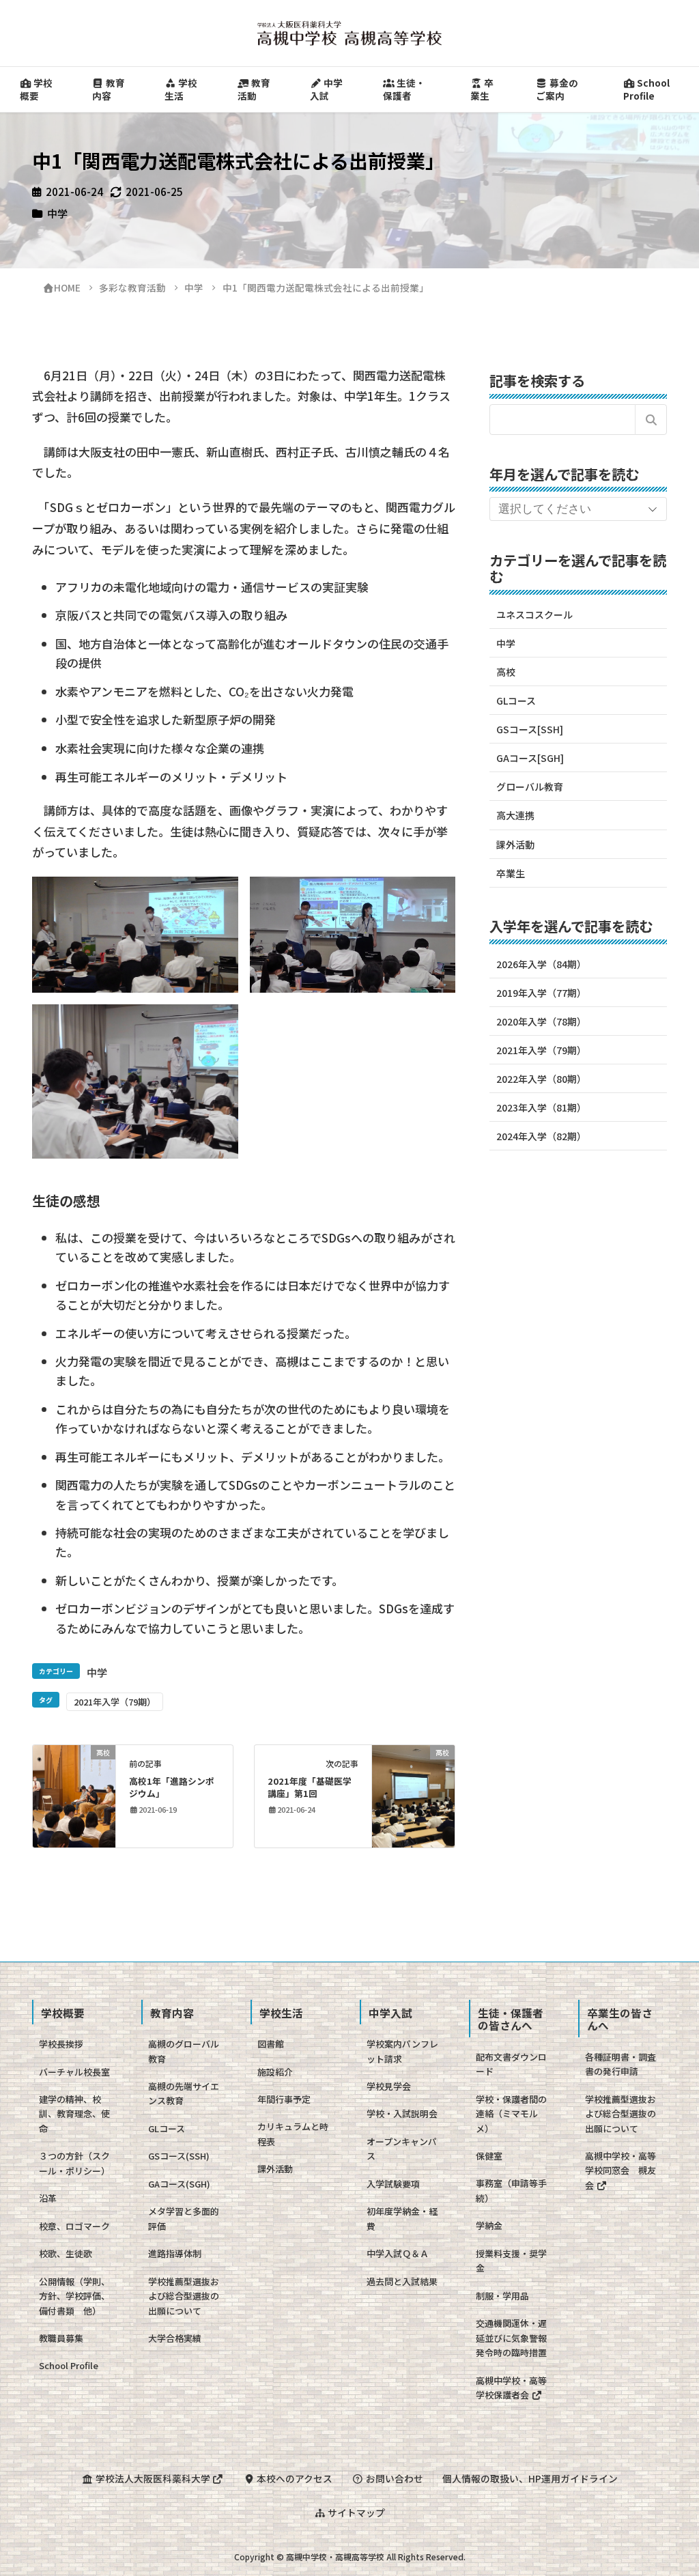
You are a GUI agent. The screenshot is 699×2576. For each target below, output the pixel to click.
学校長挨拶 (61, 2044)
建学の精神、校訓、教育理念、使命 (74, 2114)
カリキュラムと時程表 (293, 2134)
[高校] (74, 1795)
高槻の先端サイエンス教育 (184, 2093)
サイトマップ (355, 2513)
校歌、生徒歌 (66, 2253)
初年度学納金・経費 (402, 2218)
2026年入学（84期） (541, 964)
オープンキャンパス (402, 2149)
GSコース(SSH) (179, 2156)
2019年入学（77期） (541, 993)
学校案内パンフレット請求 (402, 2051)
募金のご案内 (557, 89)
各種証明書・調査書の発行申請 (620, 2064)
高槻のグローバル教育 (184, 2051)
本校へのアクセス (294, 2478)
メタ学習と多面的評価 (184, 2218)
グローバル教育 (530, 787)
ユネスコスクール (534, 614)
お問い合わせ (394, 2478)
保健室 (489, 2156)
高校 (506, 672)
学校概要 (36, 89)
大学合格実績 (175, 2338)
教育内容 (109, 89)
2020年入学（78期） (541, 1021)
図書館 (271, 2044)
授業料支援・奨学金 (511, 2261)
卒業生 (482, 89)
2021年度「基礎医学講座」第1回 (310, 1787)
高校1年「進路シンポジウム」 (172, 1787)
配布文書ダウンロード (511, 2064)
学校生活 (181, 89)
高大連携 (515, 815)
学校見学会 (389, 2086)
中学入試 (326, 89)
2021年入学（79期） (115, 1702)
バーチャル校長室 (74, 2072)
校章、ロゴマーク (74, 2226)
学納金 (489, 2225)
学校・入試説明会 (402, 2113)
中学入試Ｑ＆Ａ (398, 2253)
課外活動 (515, 845)
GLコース (516, 700)
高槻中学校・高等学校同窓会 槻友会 (620, 2170)
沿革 (48, 2198)
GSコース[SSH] (530, 729)
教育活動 (254, 89)
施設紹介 (275, 2072)
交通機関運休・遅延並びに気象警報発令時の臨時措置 (511, 2338)
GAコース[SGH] (530, 758)
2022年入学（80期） (541, 1079)
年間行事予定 (284, 2099)
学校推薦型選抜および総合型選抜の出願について (184, 2296)
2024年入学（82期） (541, 1136)
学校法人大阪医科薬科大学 (153, 2478)
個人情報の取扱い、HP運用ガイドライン (530, 2478)
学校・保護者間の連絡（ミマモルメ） (511, 2114)
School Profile (646, 89)
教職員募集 (61, 2338)
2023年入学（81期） (541, 1107)
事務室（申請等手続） (511, 2190)
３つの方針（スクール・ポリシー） (74, 2163)
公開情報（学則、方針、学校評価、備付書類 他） (74, 2296)
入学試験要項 (393, 2184)
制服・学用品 (502, 2296)
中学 (57, 213)
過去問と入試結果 (402, 2281)
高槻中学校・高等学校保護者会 (511, 2388)
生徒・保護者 (404, 89)
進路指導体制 (175, 2253)
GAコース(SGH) (179, 2184)
